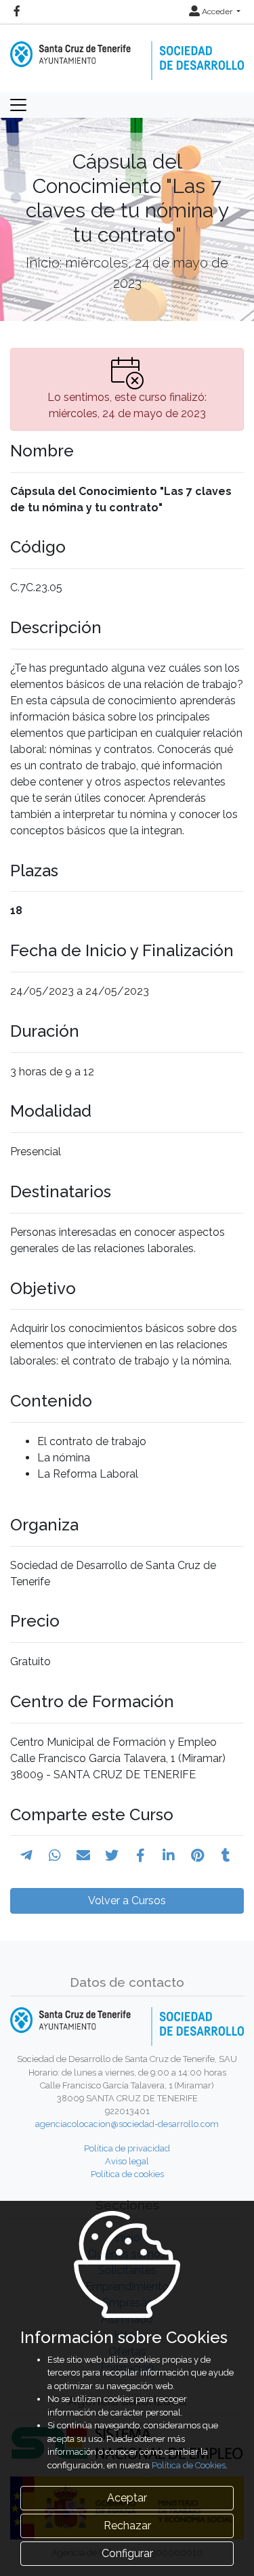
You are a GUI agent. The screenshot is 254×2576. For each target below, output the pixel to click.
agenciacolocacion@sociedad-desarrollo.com (127, 2124)
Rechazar (127, 2526)
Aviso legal (127, 2161)
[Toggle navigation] (18, 105)
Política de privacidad (127, 2148)
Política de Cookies (189, 2465)
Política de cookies (127, 2174)
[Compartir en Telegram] (26, 1855)
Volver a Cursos (127, 1901)
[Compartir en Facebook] (141, 1855)
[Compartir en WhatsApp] (55, 1855)
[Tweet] (112, 1855)
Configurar (127, 2553)
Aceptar (127, 2498)
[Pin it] (197, 1855)
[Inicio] (127, 51)
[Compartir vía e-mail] (83, 1855)
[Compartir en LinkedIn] (169, 1855)
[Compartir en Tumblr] (226, 1855)
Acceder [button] (217, 12)
